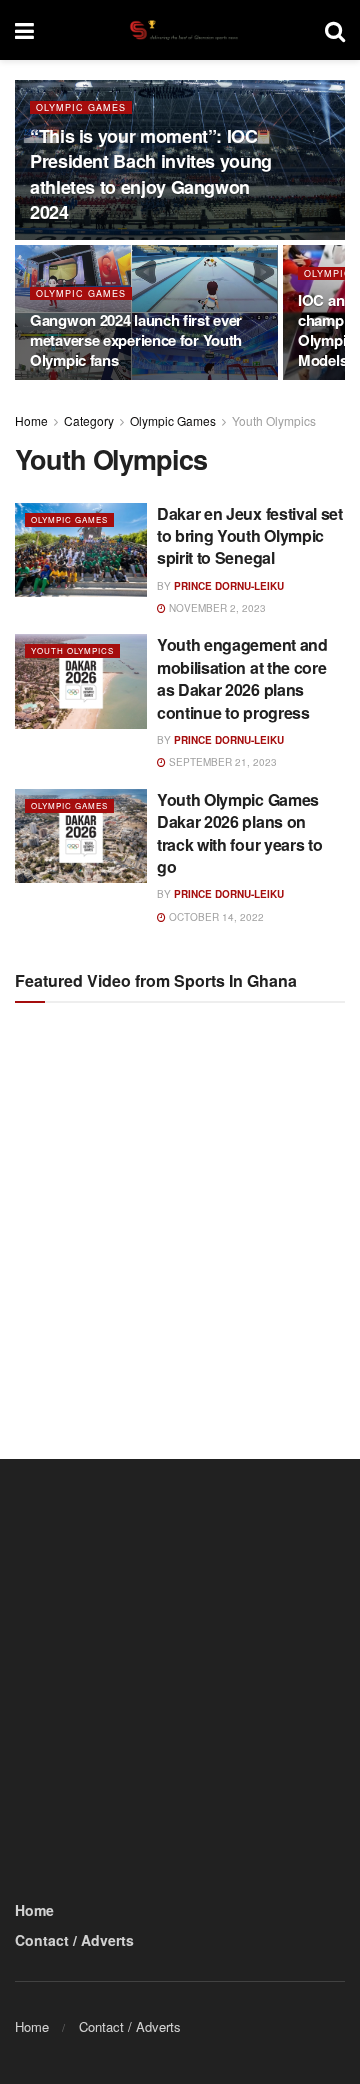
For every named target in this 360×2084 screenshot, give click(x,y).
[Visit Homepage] (179, 30)
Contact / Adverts (74, 1940)
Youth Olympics (274, 420)
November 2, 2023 (216, 608)
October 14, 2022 (215, 917)
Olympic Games (81, 107)
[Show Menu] (24, 30)
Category (89, 420)
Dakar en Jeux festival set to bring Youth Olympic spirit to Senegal (250, 536)
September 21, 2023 (221, 762)
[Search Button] (335, 30)
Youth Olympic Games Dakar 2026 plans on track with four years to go (239, 833)
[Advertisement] (180, 1213)
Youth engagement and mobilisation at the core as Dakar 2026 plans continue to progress (242, 678)
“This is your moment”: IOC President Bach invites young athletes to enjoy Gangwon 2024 (151, 174)
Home (31, 420)
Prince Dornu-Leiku (229, 586)
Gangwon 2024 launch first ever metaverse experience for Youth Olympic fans (136, 340)
